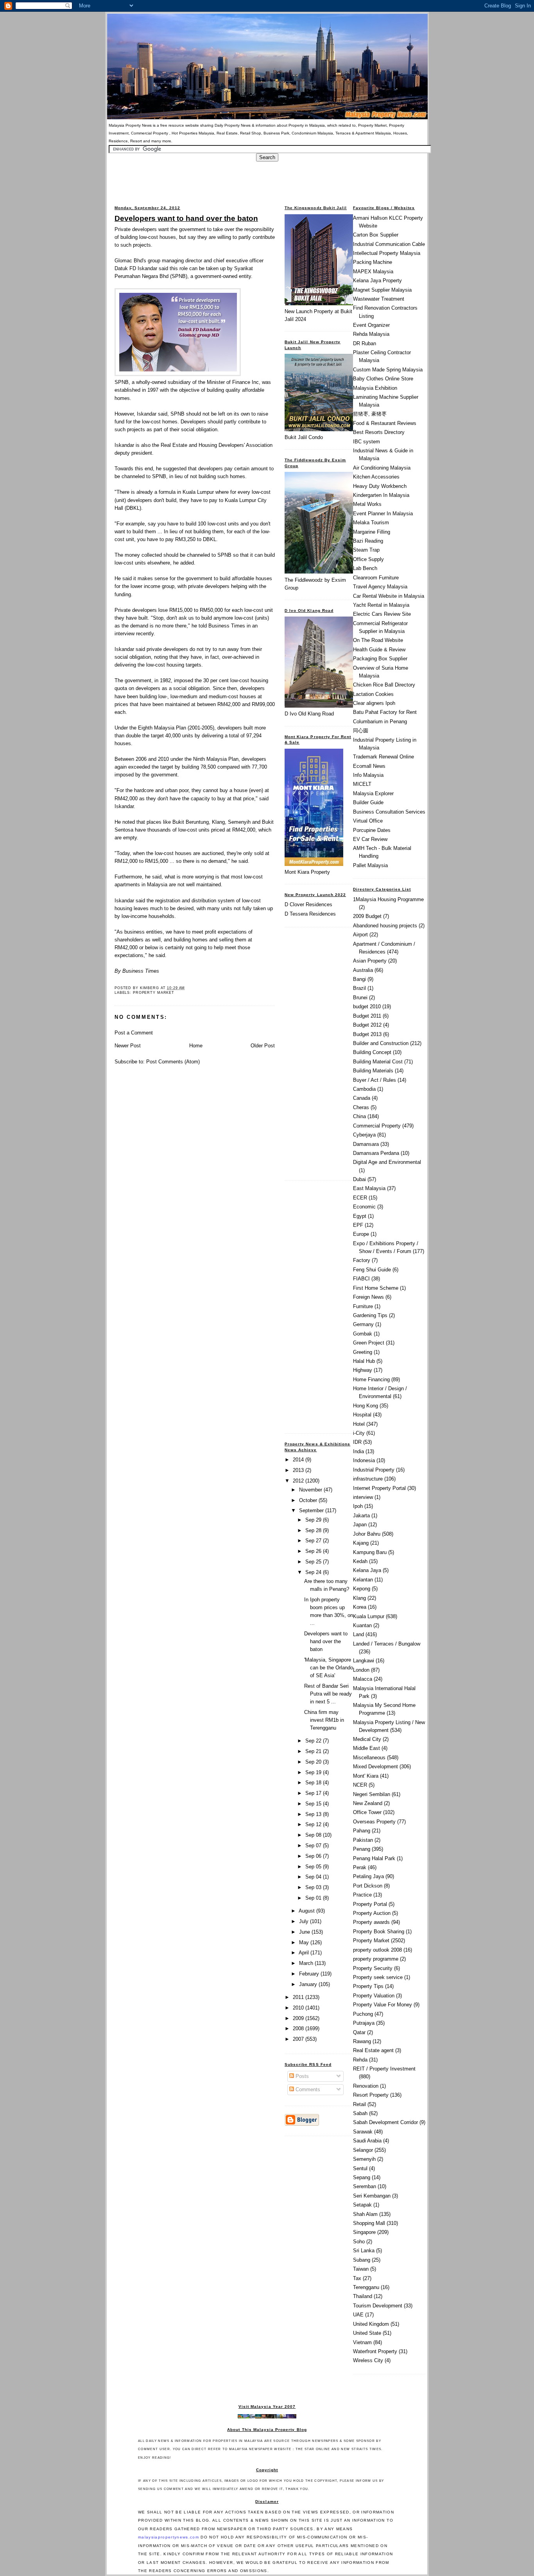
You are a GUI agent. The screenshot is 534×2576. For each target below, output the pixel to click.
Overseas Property (374, 1822)
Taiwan (361, 2269)
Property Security (373, 1968)
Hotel (359, 1424)
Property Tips (368, 1986)
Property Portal (370, 1904)
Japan (360, 1525)
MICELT (362, 784)
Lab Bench (365, 568)
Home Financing (371, 1379)
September (312, 1510)
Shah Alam (365, 2214)
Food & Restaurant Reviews (385, 423)
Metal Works (367, 504)
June (305, 1932)
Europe (361, 1234)
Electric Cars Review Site (382, 614)
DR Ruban (365, 343)
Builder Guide (368, 802)
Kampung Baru (370, 1552)
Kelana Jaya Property (377, 281)
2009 (299, 2018)
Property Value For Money (383, 2005)
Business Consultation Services (389, 812)
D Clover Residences (308, 904)
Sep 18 (314, 1783)
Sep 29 (314, 1520)
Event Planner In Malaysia (383, 514)
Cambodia (364, 1089)
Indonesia (364, 1460)
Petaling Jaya (368, 1876)
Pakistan (363, 1840)
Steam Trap (366, 550)
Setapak (362, 2205)
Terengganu (366, 2287)
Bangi (359, 979)
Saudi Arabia (367, 2141)
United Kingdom (371, 2324)
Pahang (362, 1831)
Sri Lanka (364, 2251)
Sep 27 (314, 1541)
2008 (299, 2028)
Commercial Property (377, 1126)
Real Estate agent (373, 2050)
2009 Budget (367, 916)
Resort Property (371, 2095)
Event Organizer (371, 325)
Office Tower (367, 1812)
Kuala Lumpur (369, 1616)
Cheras (361, 1107)
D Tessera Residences (310, 914)
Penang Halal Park (374, 1858)
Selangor (363, 2150)
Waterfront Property (375, 2351)
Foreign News (368, 1297)
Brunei (360, 998)
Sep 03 (314, 1887)
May (305, 1942)
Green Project (369, 1343)
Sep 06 (314, 1856)
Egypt (360, 1216)
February (310, 1974)
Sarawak (363, 2132)
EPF (358, 1225)
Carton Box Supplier (376, 235)
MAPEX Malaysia (373, 272)
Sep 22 (314, 1741)
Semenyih (364, 2159)
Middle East (366, 1748)
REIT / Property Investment (384, 2069)
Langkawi (364, 1661)
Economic (364, 1207)
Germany (363, 1324)
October (309, 1500)
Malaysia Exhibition (375, 388)
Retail (359, 2104)
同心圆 (361, 730)
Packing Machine (373, 262)
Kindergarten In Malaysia (381, 495)
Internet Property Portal (379, 1488)
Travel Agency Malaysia (380, 587)
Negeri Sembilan (372, 1794)
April (305, 1953)
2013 (299, 1470)
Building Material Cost (378, 1062)
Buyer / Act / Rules (375, 1080)
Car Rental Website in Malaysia (389, 596)
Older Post (263, 1046)
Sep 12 (314, 1824)
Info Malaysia (368, 775)
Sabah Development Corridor (385, 2122)
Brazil (359, 988)
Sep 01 (314, 1898)
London (361, 1670)
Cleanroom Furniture (376, 578)
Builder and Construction (381, 1043)
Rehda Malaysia (371, 334)
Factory (362, 1260)
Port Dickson (368, 1886)
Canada (362, 1098)
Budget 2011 (367, 1016)
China (359, 1116)
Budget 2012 (367, 1025)
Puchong (363, 2014)
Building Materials (373, 1071)
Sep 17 (314, 1793)
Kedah (360, 1561)
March (307, 1963)
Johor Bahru (367, 1534)
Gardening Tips (370, 1315)
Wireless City (368, 2360)
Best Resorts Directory (379, 432)
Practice (362, 1895)
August (307, 1911)
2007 (299, 2039)
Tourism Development (378, 2306)
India (358, 1451)
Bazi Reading (368, 541)
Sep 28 (314, 1530)
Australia (363, 970)
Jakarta (361, 1516)
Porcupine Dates (372, 830)
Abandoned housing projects (385, 926)
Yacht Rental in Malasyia (381, 605)
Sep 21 (314, 1751)
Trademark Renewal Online (383, 757)
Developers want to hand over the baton (186, 218)
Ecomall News (369, 766)
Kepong (362, 1589)
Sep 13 (314, 1814)
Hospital (362, 1415)
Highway (363, 1370)
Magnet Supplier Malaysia (382, 290)
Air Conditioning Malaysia (382, 468)
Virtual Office (368, 821)
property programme (376, 1959)
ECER (360, 1198)
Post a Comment (134, 1033)
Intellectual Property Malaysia (387, 253)
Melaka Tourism (371, 523)
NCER (360, 1785)
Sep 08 (314, 1835)
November (311, 1490)
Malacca (363, 1679)
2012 (299, 1481)
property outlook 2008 (377, 1950)
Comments (307, 2089)
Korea (360, 1607)
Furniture (363, 1306)
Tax (357, 2278)
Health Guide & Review (379, 650)
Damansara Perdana (376, 1153)
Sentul (360, 2168)
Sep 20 (314, 1762)
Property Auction (372, 1913)
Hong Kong (366, 1406)
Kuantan (362, 1625)
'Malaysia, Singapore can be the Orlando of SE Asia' (329, 1668)
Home (196, 1046)
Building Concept (372, 1052)
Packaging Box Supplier (380, 659)
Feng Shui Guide (372, 1270)
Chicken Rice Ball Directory (384, 685)
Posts (301, 2076)
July (305, 1921)
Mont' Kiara (366, 1776)
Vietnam (362, 2342)
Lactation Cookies (373, 694)
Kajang (361, 1543)
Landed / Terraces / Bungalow (387, 1644)
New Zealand (368, 1803)
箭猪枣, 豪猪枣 (370, 414)
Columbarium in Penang (380, 722)
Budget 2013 (367, 1034)
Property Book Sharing (379, 1932)
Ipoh (358, 1506)
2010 (299, 2008)
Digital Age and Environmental (387, 1162)
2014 (299, 1460)
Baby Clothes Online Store (383, 379)
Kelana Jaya (367, 1570)
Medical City (367, 1739)
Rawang (362, 2041)
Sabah (360, 2113)
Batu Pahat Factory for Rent (385, 712)
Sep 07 (314, 1846)
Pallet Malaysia (370, 865)
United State (367, 2333)
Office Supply (368, 559)
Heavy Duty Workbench (380, 486)
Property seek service (378, 1977)
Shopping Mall (369, 2223)
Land (358, 1634)
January (309, 1984)
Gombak (363, 1334)
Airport (360, 935)
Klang (359, 1598)
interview (363, 1497)
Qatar (359, 2032)
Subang (362, 2260)
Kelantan (363, 1580)
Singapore (364, 2232)
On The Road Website (378, 640)
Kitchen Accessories (376, 477)
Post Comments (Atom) (173, 1062)
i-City (359, 1433)
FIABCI (361, 1279)
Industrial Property (374, 1470)
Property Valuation (374, 1996)
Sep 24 (314, 1572)
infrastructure (368, 1479)
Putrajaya (364, 2023)
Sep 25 (314, 1562)
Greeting (363, 1352)
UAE (358, 2315)
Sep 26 (314, 1551)
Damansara (366, 1144)
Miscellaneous (369, 1758)
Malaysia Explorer (373, 793)
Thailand (363, 2296)
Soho (359, 2242)
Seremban (365, 2186)
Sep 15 (314, 1804)
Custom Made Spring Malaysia (388, 370)
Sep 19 (314, 1772)
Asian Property (370, 961)
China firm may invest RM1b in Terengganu (324, 1720)
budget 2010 (367, 1007)
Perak (360, 1867)
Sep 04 (314, 1877)
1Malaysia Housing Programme (388, 899)
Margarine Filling (372, 532)
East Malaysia (369, 1188)
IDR (357, 1442)
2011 (299, 1997)
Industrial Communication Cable (389, 244)
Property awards (371, 1922)
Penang (362, 1849)
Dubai (359, 1179)
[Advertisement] (267, 179)
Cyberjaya (364, 1135)
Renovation (366, 2086)
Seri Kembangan (372, 2196)
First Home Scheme (376, 1288)
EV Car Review (370, 839)
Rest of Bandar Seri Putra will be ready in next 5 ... (328, 1694)
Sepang (362, 2177)
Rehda (360, 2060)
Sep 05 (314, 1867)
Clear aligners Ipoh (374, 703)
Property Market (154, 993)
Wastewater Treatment (379, 299)
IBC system (366, 442)
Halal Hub (364, 1361)
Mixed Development (375, 1767)
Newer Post (128, 1046)
